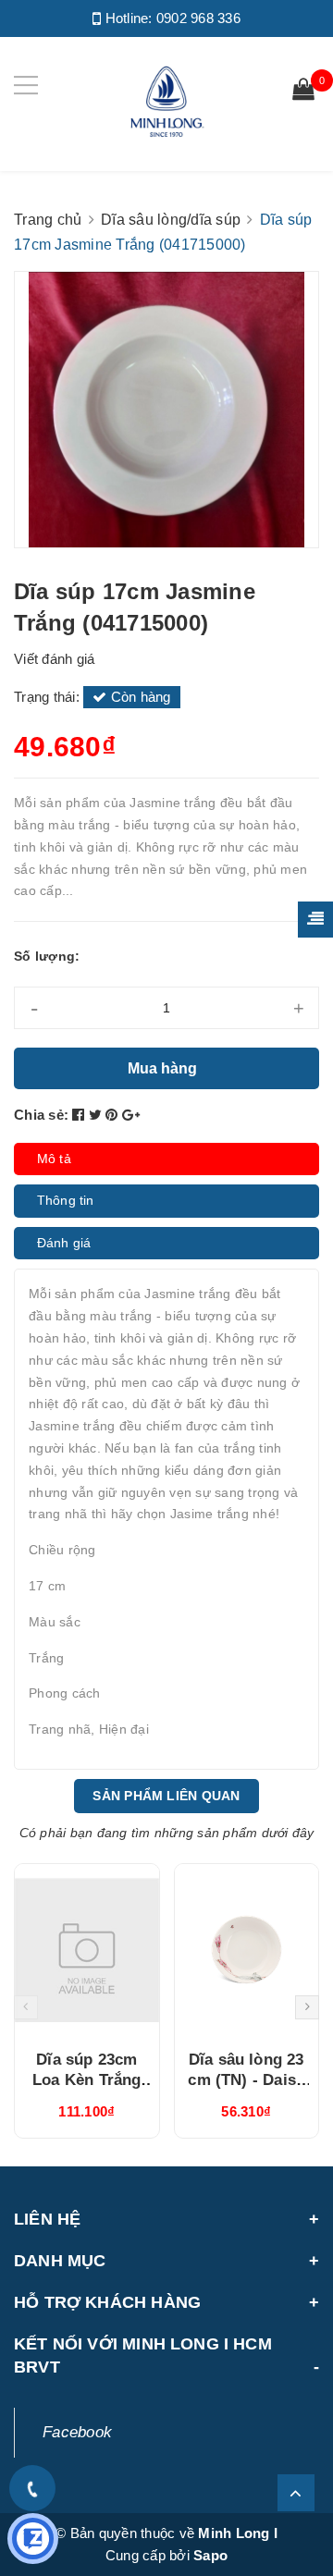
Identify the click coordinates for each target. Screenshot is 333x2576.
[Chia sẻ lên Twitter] (98, 1115)
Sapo (210, 2555)
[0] (303, 92)
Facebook (77, 2432)
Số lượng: (47, 956)
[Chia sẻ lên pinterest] (114, 1115)
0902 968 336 (198, 18)
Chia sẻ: (41, 1115)
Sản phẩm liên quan (166, 1796)
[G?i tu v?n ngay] (33, 2539)
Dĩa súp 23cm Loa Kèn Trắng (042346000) (86, 2080)
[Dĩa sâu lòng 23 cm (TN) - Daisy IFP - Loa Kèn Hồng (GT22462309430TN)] (247, 1950)
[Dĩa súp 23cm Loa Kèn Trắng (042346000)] (87, 1950)
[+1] (131, 1115)
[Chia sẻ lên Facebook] (80, 1115)
